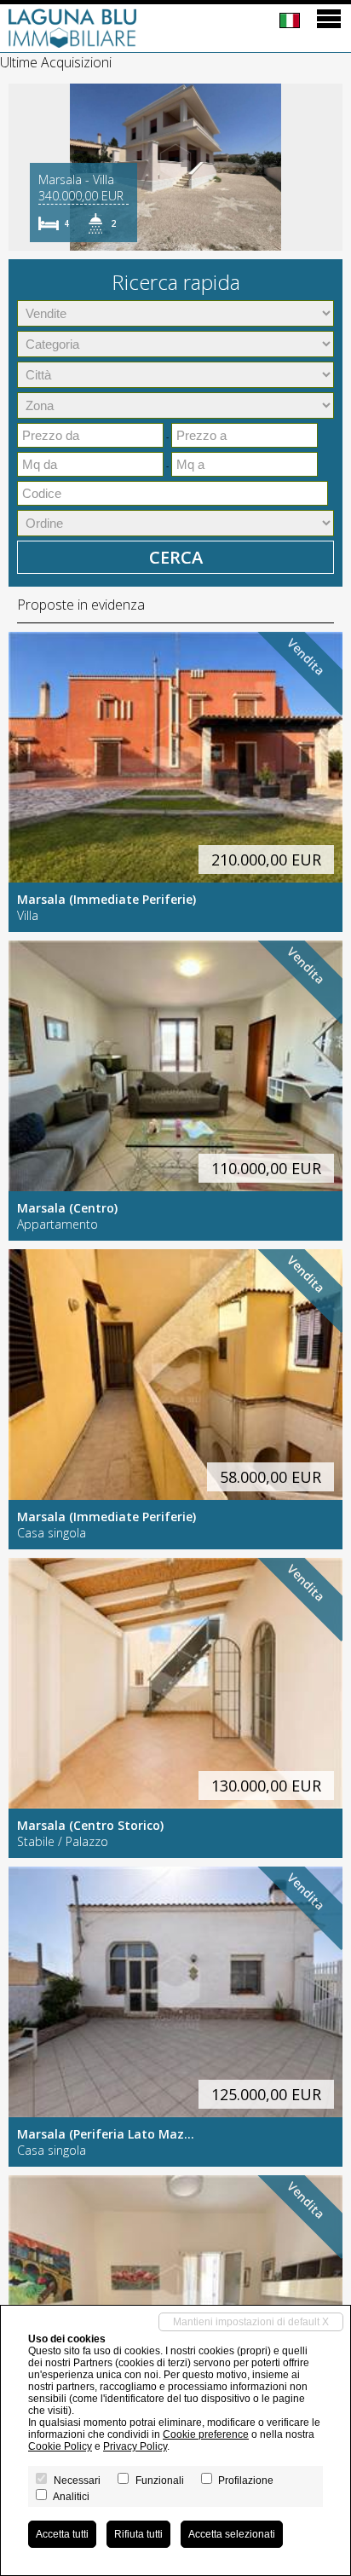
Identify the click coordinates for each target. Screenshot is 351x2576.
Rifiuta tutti (138, 2534)
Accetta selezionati (232, 2534)
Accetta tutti (62, 2534)
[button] (24, 167)
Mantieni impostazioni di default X (251, 2322)
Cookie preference (206, 2434)
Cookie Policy (60, 2446)
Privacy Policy (135, 2446)
